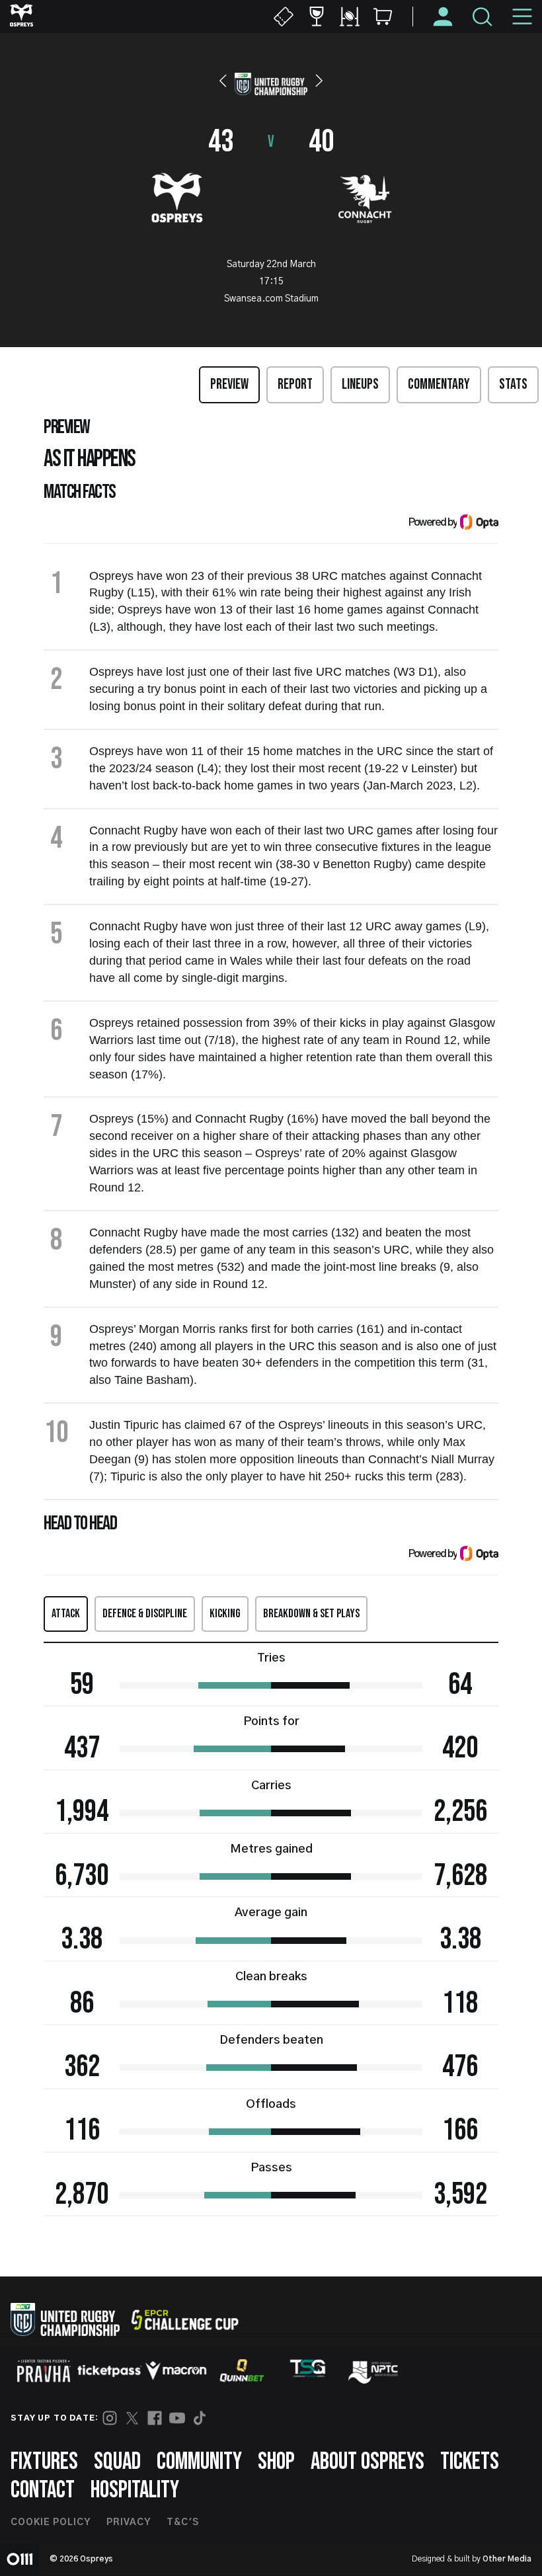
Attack (66, 1614)
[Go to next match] (319, 81)
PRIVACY (129, 2522)
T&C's (183, 2522)
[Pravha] (44, 2371)
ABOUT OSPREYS (368, 2462)
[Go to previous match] (223, 81)
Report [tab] (295, 384)
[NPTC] (374, 2370)
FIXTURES (44, 2462)
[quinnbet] (242, 2370)
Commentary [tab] (439, 384)
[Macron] (176, 2370)
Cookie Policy (51, 2522)
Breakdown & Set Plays (311, 1614)
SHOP (276, 2462)
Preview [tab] (229, 384)
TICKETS (470, 2462)
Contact (43, 2490)
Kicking (225, 1614)
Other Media (507, 2559)
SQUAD (117, 2462)
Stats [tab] (513, 384)
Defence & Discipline (145, 1614)
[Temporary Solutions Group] (308, 2371)
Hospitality (135, 2490)
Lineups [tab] (360, 384)
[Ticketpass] (110, 2371)
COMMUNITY (199, 2462)
